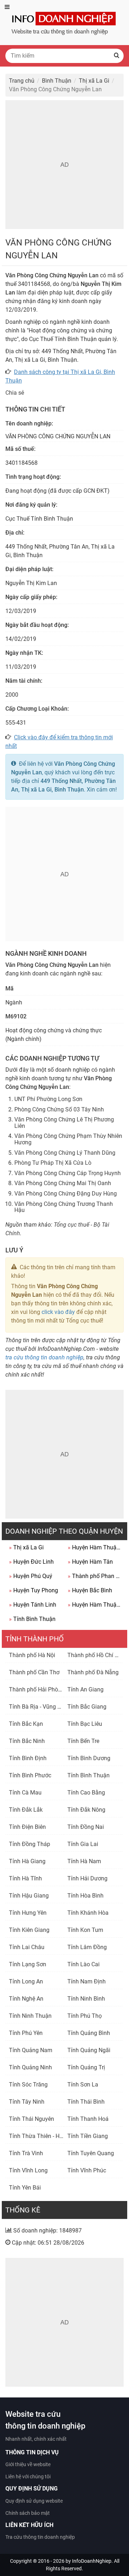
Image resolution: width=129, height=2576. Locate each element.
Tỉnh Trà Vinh (26, 2153)
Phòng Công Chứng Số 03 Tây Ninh (59, 1109)
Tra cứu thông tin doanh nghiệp (40, 2537)
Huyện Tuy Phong (34, 1590)
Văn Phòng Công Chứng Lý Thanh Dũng (65, 1153)
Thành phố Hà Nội (32, 1655)
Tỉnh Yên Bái (25, 2188)
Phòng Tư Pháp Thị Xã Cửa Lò (53, 1163)
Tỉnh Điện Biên (27, 1827)
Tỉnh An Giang (85, 1689)
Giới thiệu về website (28, 2464)
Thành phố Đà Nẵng (93, 1672)
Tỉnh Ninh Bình (86, 1999)
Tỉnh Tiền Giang (88, 2136)
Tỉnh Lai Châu (27, 1947)
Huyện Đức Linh (31, 1562)
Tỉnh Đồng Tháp (30, 1844)
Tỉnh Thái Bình (86, 2102)
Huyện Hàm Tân (90, 1562)
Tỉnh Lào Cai (83, 1964)
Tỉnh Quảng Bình (89, 2033)
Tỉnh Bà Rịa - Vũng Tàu (38, 1707)
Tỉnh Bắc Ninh (27, 1741)
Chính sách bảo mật (28, 2513)
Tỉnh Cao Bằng (86, 1793)
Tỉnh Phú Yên (26, 2033)
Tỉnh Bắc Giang (87, 1707)
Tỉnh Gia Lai (83, 1844)
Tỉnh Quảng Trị (86, 2067)
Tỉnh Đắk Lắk (26, 1810)
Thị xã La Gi (26, 1547)
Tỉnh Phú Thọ (85, 2016)
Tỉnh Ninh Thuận (30, 2016)
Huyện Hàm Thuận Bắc (95, 1605)
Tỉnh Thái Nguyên (32, 2119)
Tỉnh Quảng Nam (31, 2050)
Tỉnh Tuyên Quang (91, 2153)
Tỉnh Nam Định (87, 1981)
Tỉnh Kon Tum (85, 1930)
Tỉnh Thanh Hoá (88, 2119)
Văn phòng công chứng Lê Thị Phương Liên (64, 1123)
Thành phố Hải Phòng (37, 1689)
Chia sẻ (15, 393)
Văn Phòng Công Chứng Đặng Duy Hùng (66, 1194)
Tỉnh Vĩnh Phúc (87, 2170)
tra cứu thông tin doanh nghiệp (44, 1357)
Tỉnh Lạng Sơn (28, 1964)
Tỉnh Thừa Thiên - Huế (37, 2136)
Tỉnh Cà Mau (25, 1793)
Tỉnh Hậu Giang (29, 1896)
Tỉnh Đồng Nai (86, 1827)
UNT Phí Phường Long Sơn (48, 1099)
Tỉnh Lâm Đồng (87, 1947)
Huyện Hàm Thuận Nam (95, 1547)
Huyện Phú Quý (31, 1576)
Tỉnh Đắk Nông (86, 1810)
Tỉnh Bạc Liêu (85, 1724)
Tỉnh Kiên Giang (29, 1930)
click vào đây (58, 1312)
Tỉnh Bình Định (28, 1758)
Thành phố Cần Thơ (34, 1672)
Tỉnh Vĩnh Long (28, 2170)
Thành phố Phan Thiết (95, 1576)
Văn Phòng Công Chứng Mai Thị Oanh (63, 1183)
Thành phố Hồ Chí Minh (97, 1655)
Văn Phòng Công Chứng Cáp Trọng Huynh (68, 1173)
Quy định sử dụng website (34, 2501)
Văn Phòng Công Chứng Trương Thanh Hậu (64, 1207)
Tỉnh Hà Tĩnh (25, 1878)
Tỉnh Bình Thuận (32, 1619)
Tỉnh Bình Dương (89, 1758)
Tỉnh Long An (26, 1981)
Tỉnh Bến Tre (83, 1741)
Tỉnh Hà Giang (27, 1861)
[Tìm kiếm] (116, 56)
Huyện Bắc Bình (90, 1590)
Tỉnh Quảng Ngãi (89, 2050)
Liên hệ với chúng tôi (28, 2477)
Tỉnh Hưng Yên (28, 1913)
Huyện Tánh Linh (33, 1605)
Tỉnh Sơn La (83, 2085)
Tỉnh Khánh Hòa (88, 1913)
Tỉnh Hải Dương (87, 1878)
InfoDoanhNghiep (92, 2561)
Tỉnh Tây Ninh (27, 2102)
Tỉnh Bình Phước (30, 1775)
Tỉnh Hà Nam (84, 1861)
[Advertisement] (64, 165)
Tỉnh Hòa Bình (85, 1896)
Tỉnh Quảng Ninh (30, 2067)
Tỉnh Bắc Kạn (26, 1724)
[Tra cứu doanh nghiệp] (64, 22)
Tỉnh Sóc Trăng (28, 2085)
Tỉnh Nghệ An (26, 1999)
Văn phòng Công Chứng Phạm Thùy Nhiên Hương (68, 1139)
